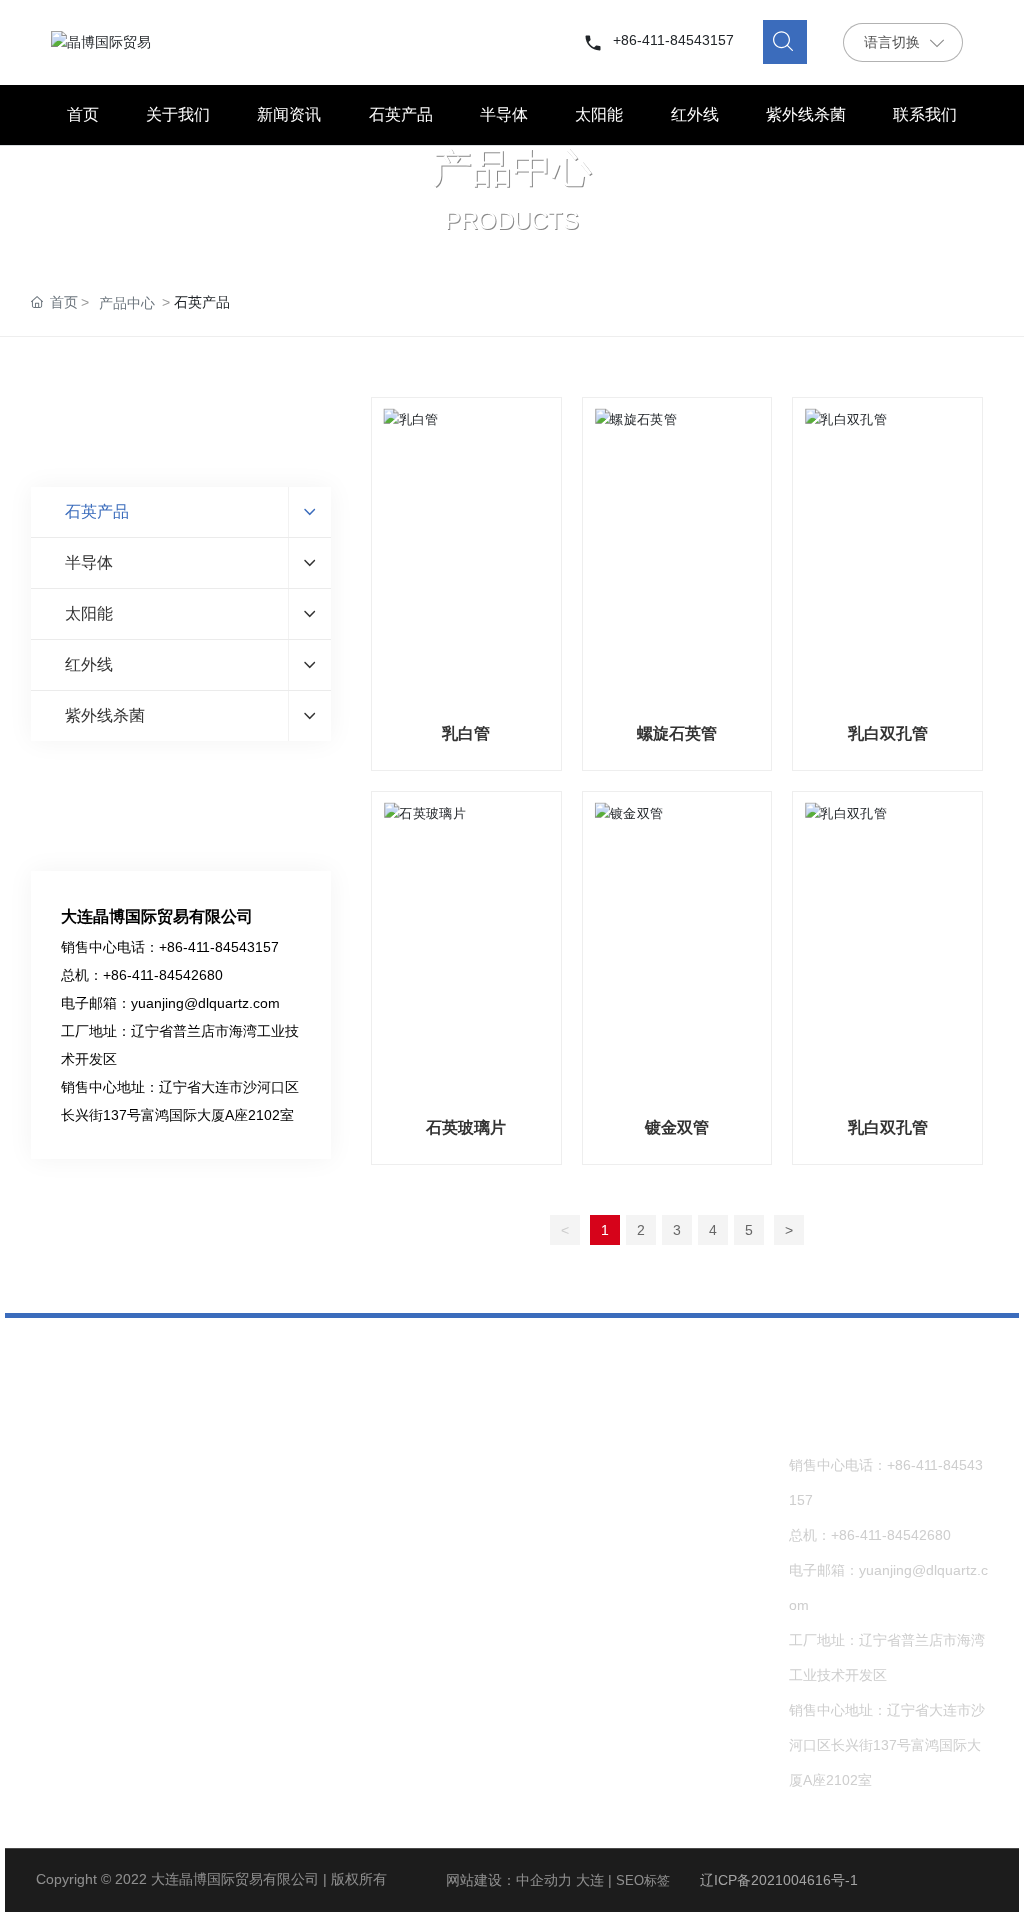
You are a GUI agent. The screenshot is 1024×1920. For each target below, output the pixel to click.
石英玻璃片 (466, 1127)
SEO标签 (643, 1880)
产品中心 (512, 168)
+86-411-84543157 (673, 40)
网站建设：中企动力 (509, 1880)
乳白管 (466, 733)
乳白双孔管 (888, 733)
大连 (590, 1880)
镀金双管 (677, 1127)
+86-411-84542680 (163, 975)
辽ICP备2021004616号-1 (779, 1880)
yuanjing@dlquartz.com (205, 1003)
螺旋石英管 (677, 733)
